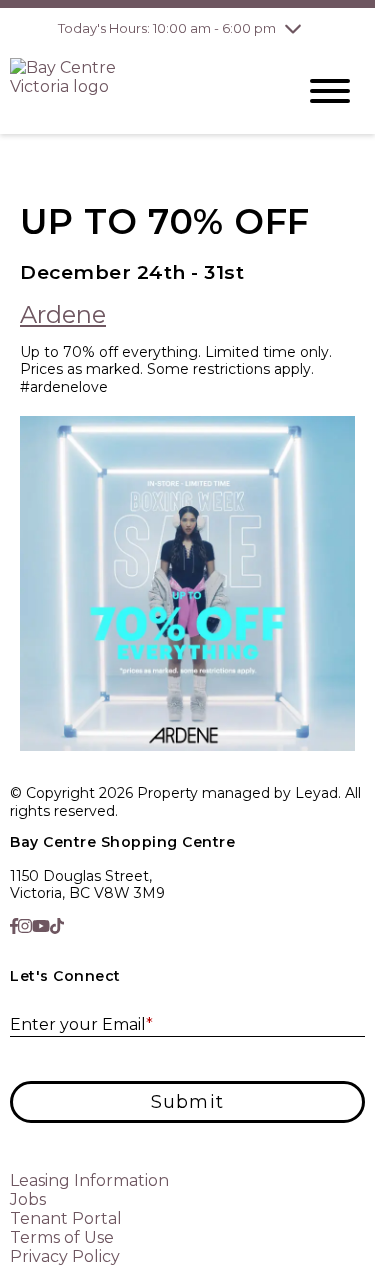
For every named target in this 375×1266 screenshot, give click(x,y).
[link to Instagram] (25, 926)
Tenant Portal (66, 1218)
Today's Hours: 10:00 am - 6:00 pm (167, 28)
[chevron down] (293, 28)
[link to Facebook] (14, 926)
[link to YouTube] (41, 926)
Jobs (28, 1199)
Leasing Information (89, 1180)
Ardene (63, 314)
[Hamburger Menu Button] (330, 91)
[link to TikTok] (57, 926)
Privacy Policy (65, 1256)
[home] (137, 91)
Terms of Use (62, 1237)
